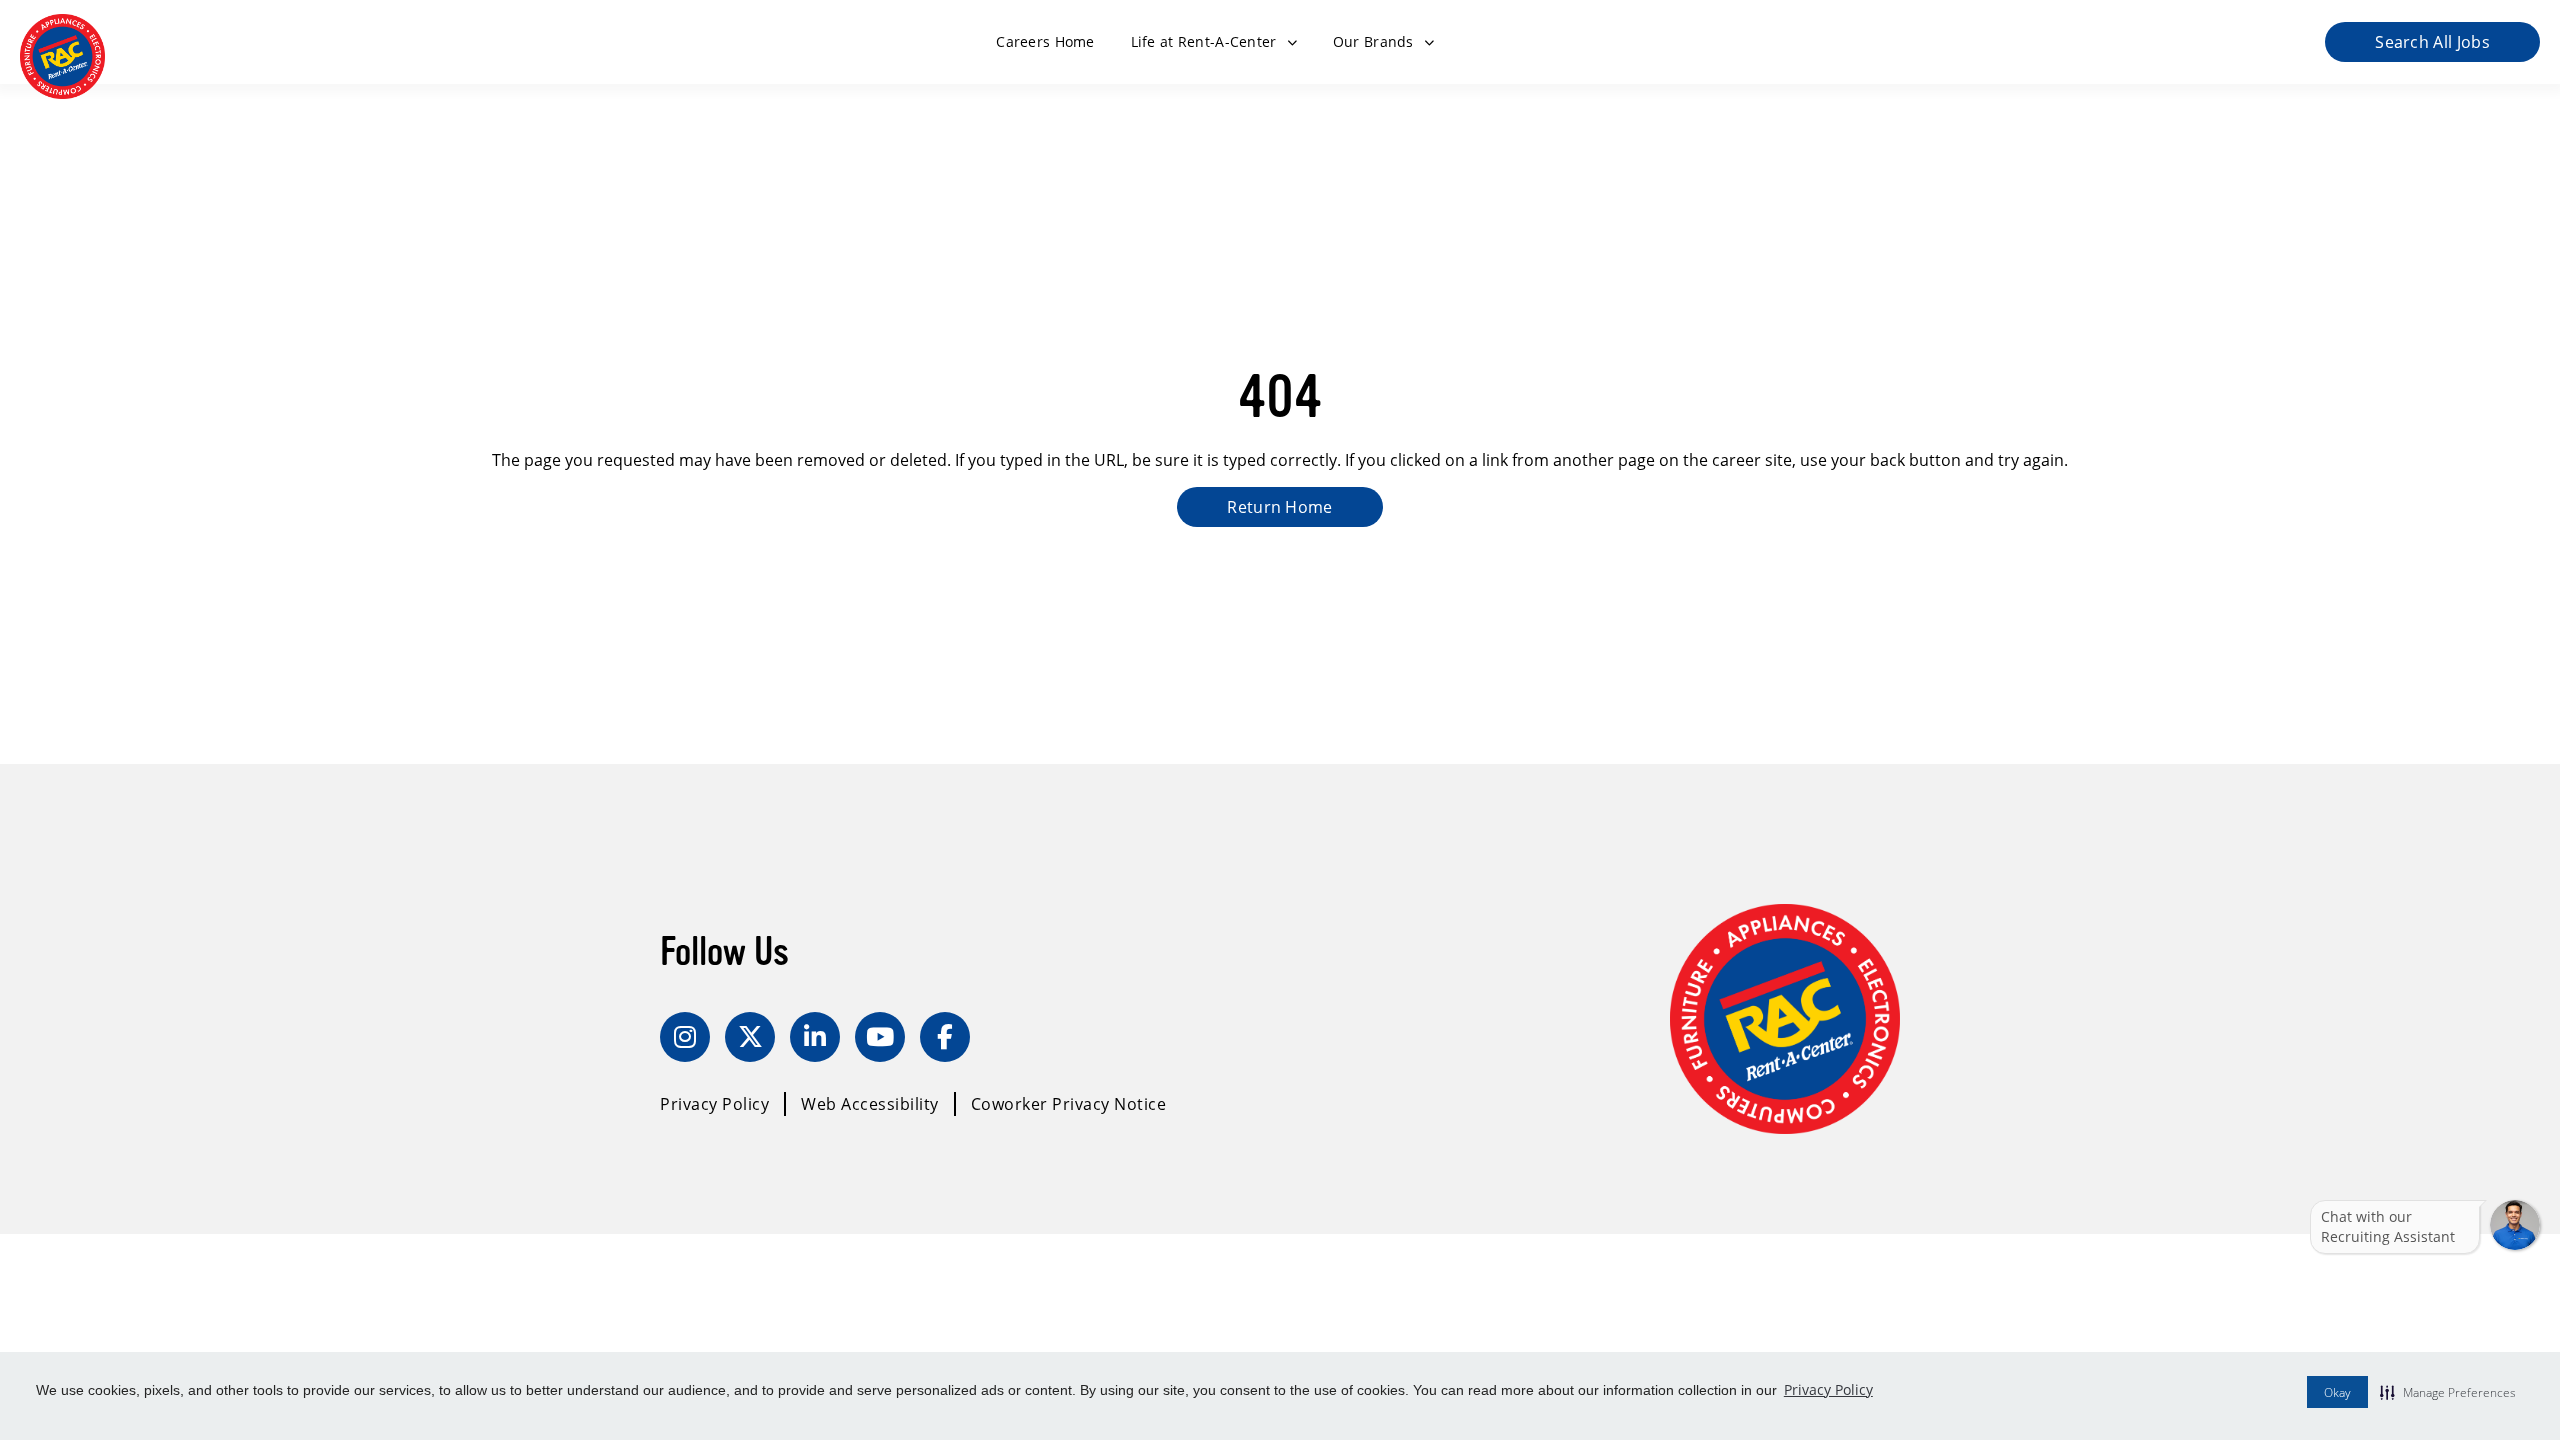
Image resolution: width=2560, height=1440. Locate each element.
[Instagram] (685, 1037)
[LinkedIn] (815, 1037)
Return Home (1280, 507)
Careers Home (1045, 41)
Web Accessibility (870, 1104)
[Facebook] (945, 1037)
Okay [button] (2337, 1392)
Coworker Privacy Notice (1069, 1104)
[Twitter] (750, 1037)
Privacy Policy (1828, 1389)
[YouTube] (880, 1037)
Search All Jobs (2432, 42)
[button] (2448, 1392)
